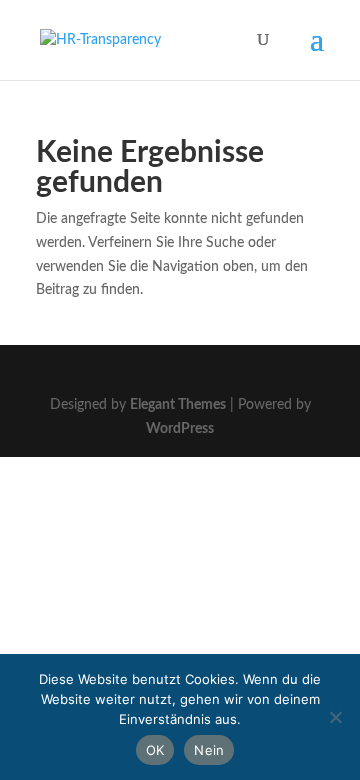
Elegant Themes (178, 405)
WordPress (180, 429)
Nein (209, 750)
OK (155, 750)
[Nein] (335, 717)
